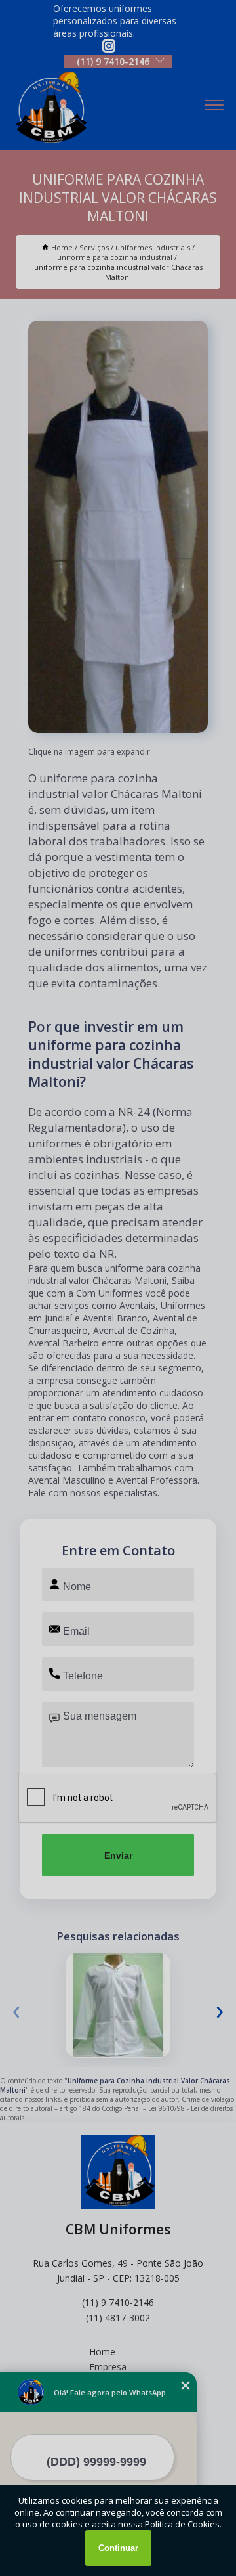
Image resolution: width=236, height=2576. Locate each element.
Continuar (118, 2548)
